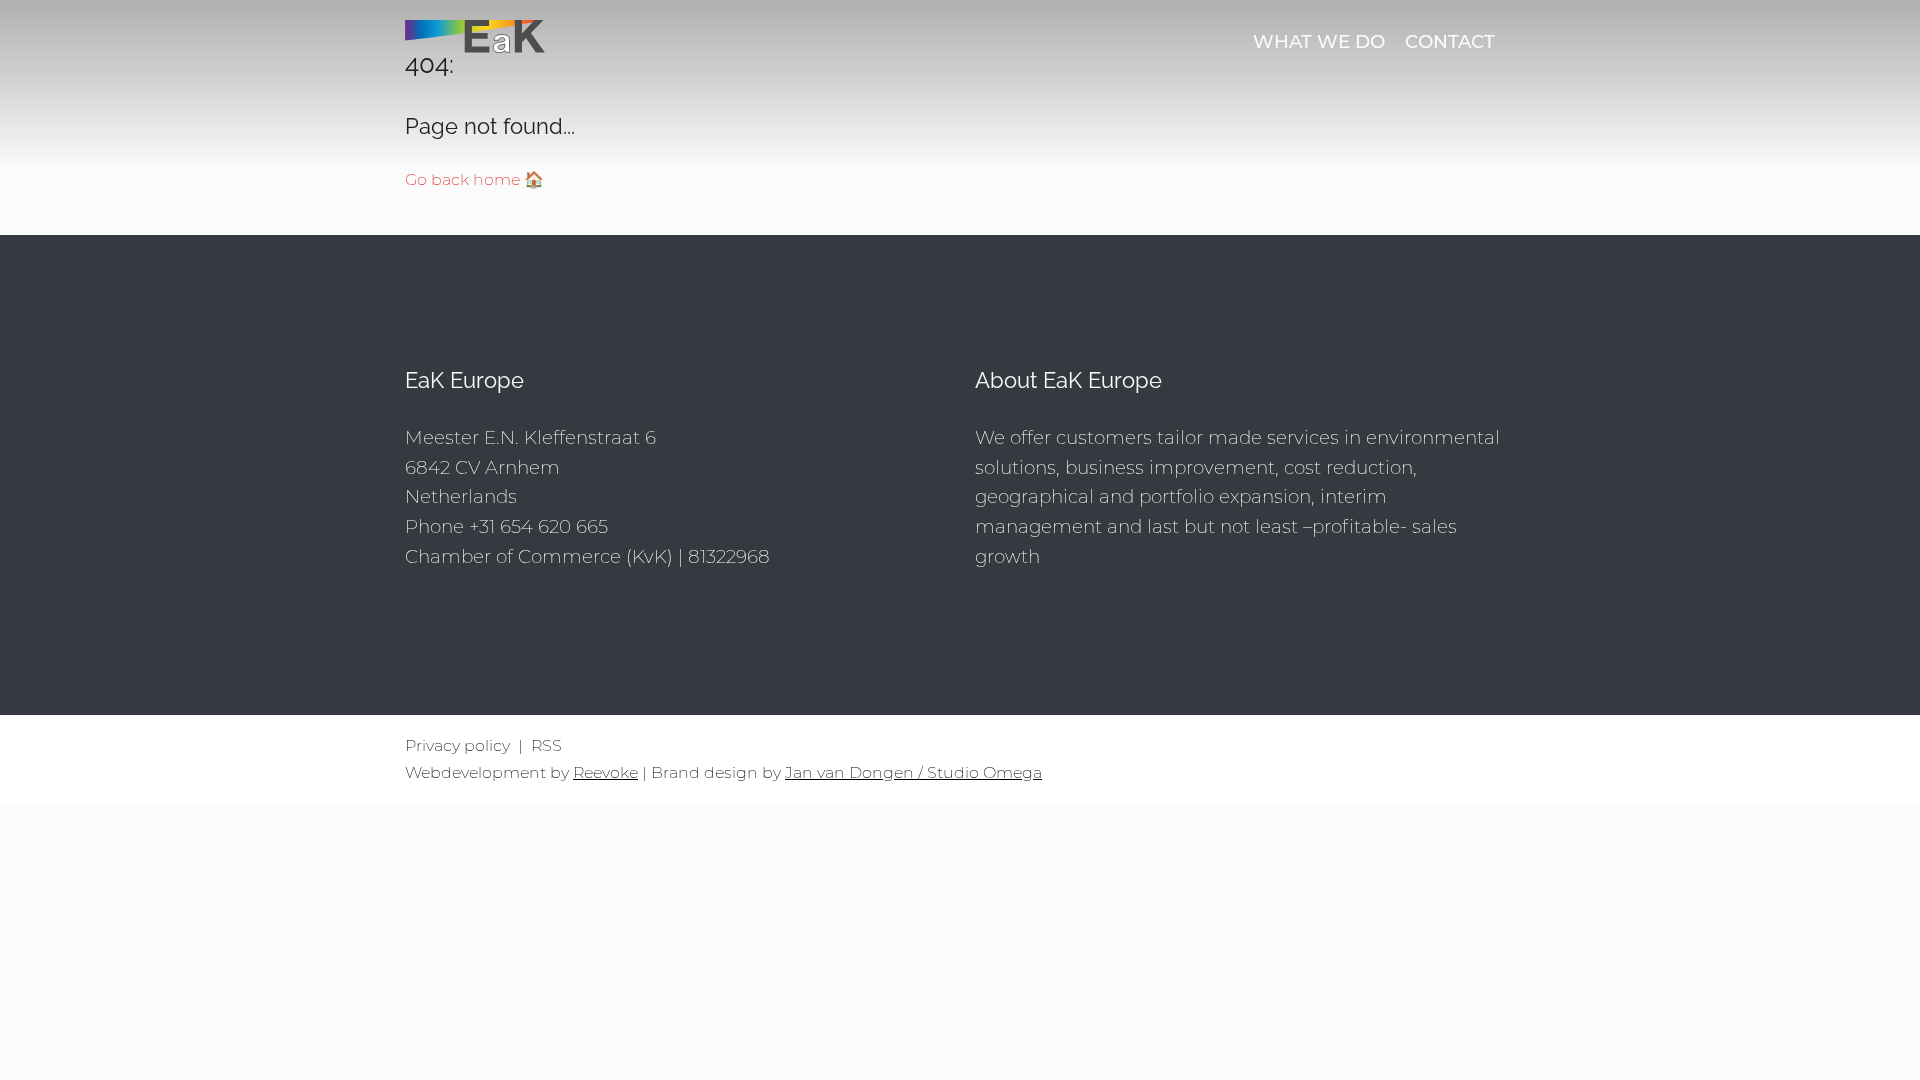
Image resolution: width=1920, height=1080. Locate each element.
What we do (1319, 41)
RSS (546, 745)
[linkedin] (1495, 760)
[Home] (580, 42)
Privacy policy (457, 745)
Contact (1450, 41)
